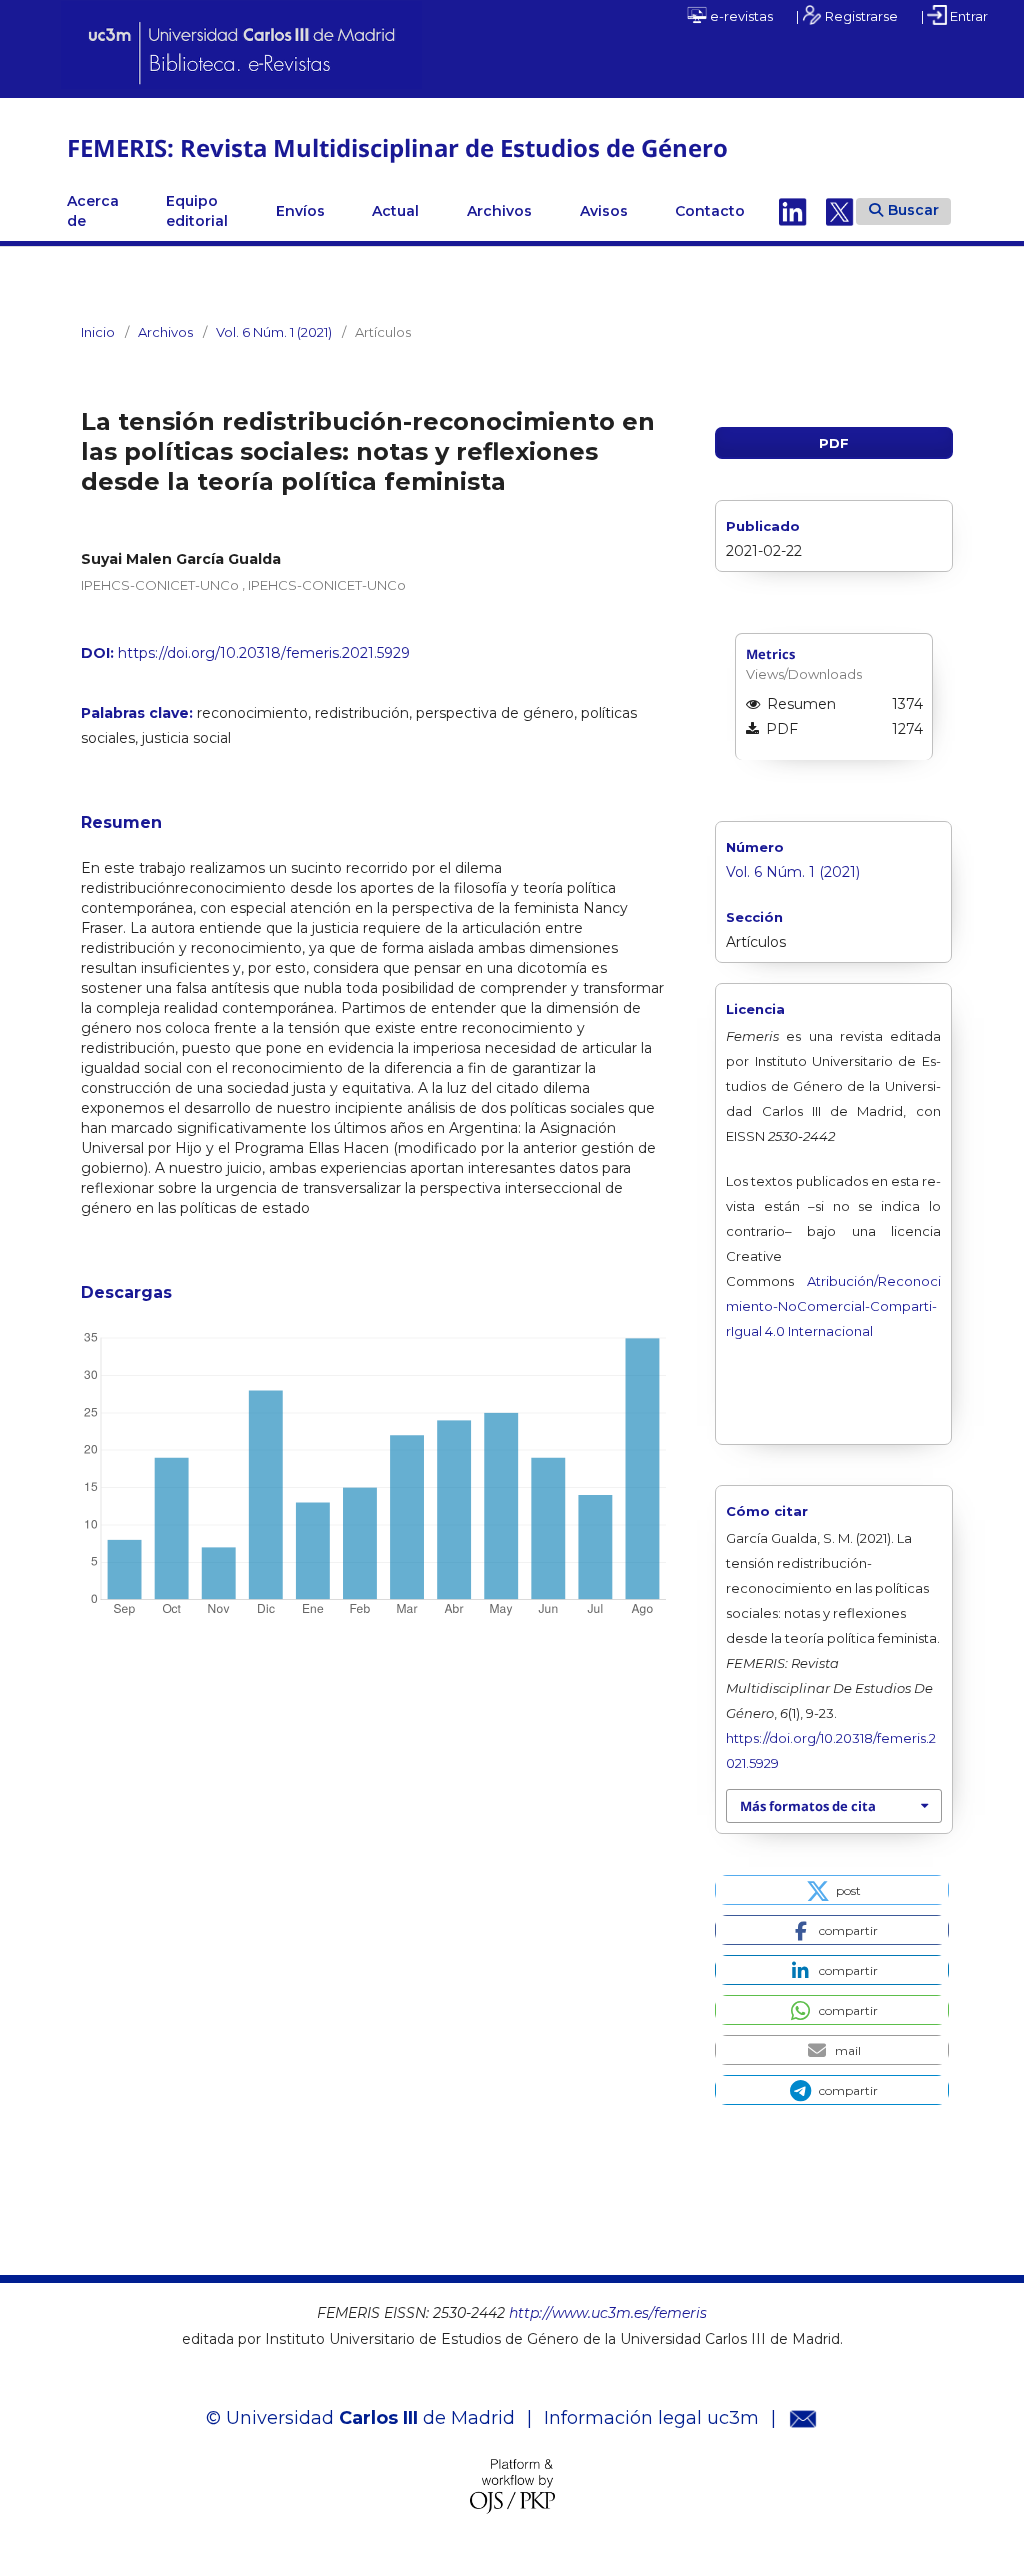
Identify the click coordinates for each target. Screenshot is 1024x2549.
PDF (834, 443)
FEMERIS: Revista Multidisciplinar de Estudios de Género (397, 147)
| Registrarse (847, 16)
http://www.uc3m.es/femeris (608, 2313)
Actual (395, 211)
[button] (831, 1890)
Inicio (98, 332)
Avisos (604, 211)
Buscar (913, 210)
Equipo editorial (197, 211)
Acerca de (93, 211)
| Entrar (954, 16)
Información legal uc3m (651, 2418)
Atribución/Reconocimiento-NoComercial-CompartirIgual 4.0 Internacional (833, 1306)
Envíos (300, 211)
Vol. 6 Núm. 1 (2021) (274, 332)
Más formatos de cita (808, 1806)
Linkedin (793, 211)
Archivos (499, 211)
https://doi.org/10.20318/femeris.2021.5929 (264, 653)
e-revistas (740, 16)
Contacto (710, 211)
